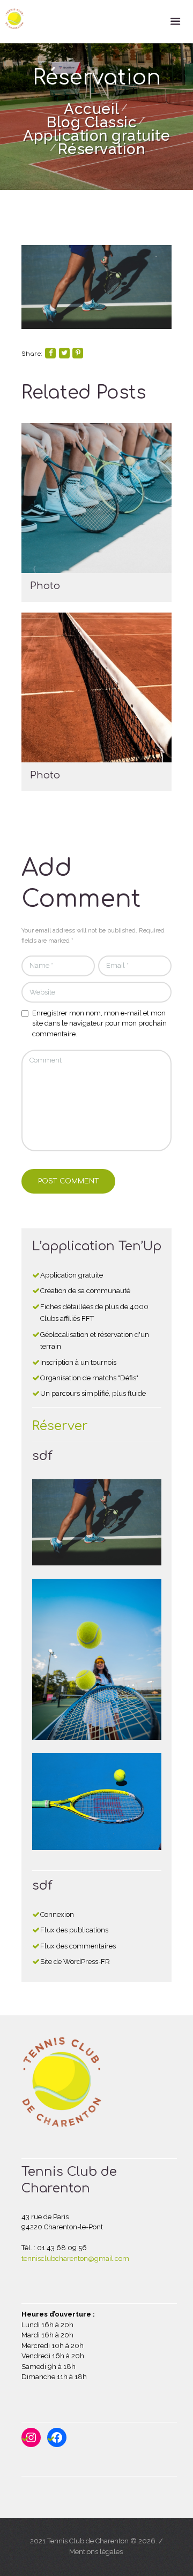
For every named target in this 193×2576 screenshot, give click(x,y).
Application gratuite (96, 136)
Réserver (60, 1426)
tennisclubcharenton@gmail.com (75, 2258)
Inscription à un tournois (78, 1362)
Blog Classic (92, 122)
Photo (45, 586)
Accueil (92, 109)
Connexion (57, 1914)
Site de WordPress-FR (75, 1962)
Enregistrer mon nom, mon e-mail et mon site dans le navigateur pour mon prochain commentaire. (99, 1023)
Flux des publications (74, 1930)
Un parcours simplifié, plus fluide (93, 1393)
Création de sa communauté (85, 1291)
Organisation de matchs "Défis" (89, 1378)
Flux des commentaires (78, 1946)
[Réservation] (96, 287)
